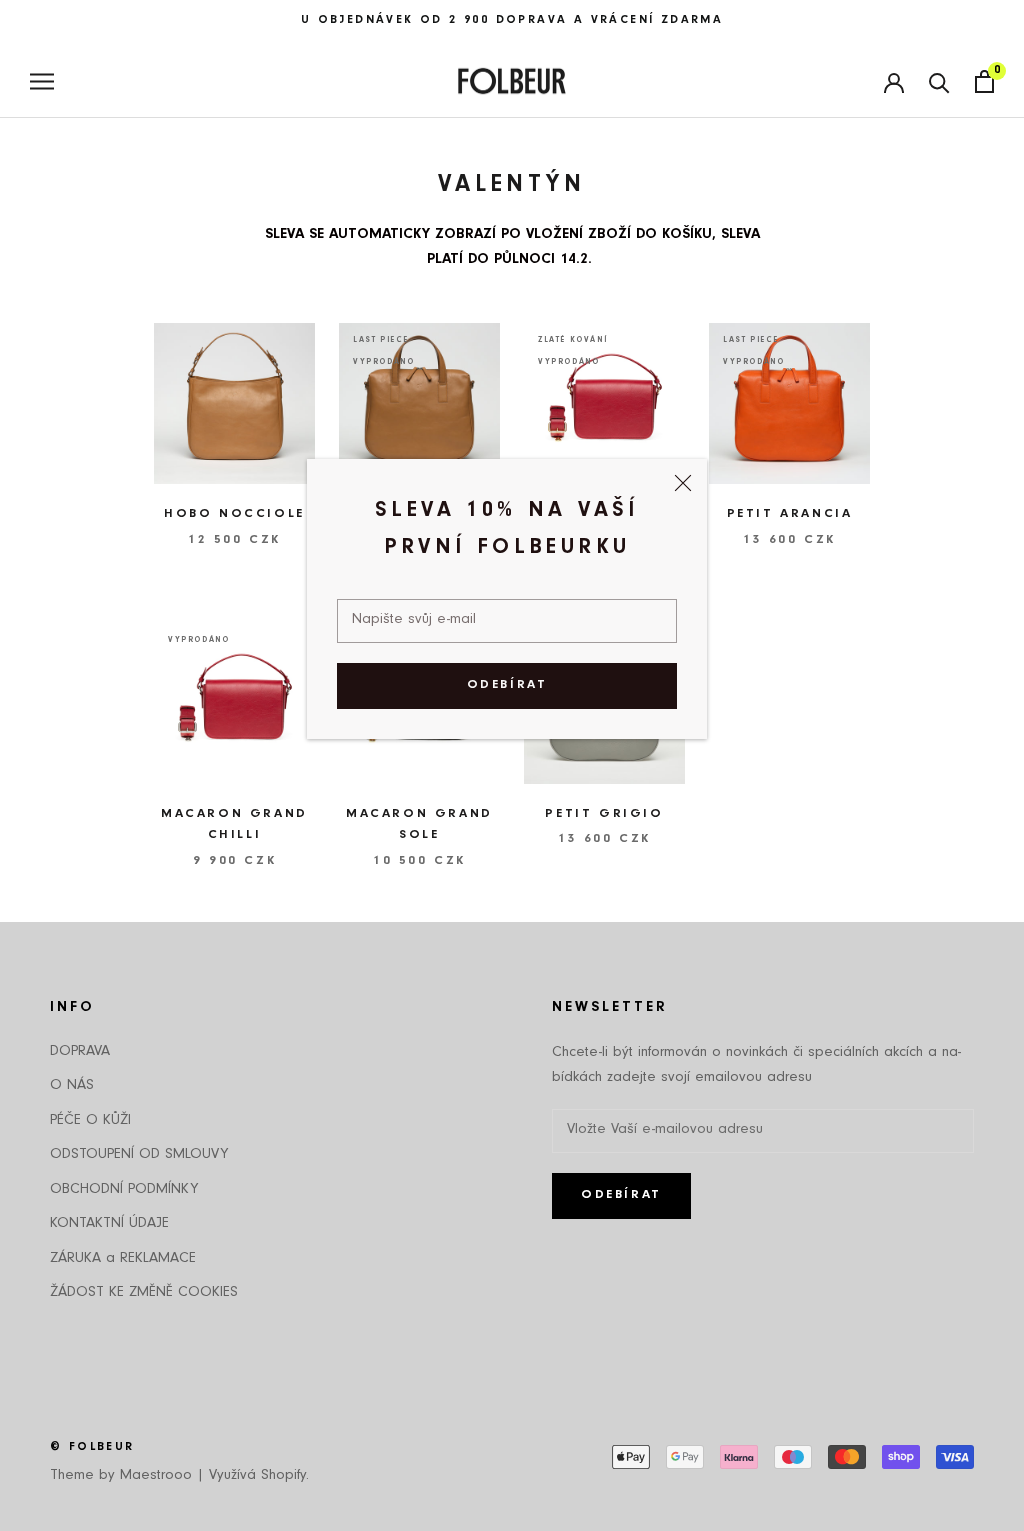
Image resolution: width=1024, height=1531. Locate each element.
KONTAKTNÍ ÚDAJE (109, 1224)
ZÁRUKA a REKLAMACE (123, 1259)
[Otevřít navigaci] (42, 81)
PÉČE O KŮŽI (90, 1121)
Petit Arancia (790, 514)
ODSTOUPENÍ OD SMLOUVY (139, 1155)
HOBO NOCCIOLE (234, 514)
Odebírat (507, 685)
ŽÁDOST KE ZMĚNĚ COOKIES (144, 1293)
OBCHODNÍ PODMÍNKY (124, 1190)
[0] (984, 81)
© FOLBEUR (92, 1448)
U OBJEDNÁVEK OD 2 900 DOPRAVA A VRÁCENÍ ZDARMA (512, 21)
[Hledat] (939, 81)
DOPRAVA (80, 1052)
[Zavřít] (683, 483)
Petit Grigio (604, 814)
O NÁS (72, 1086)
